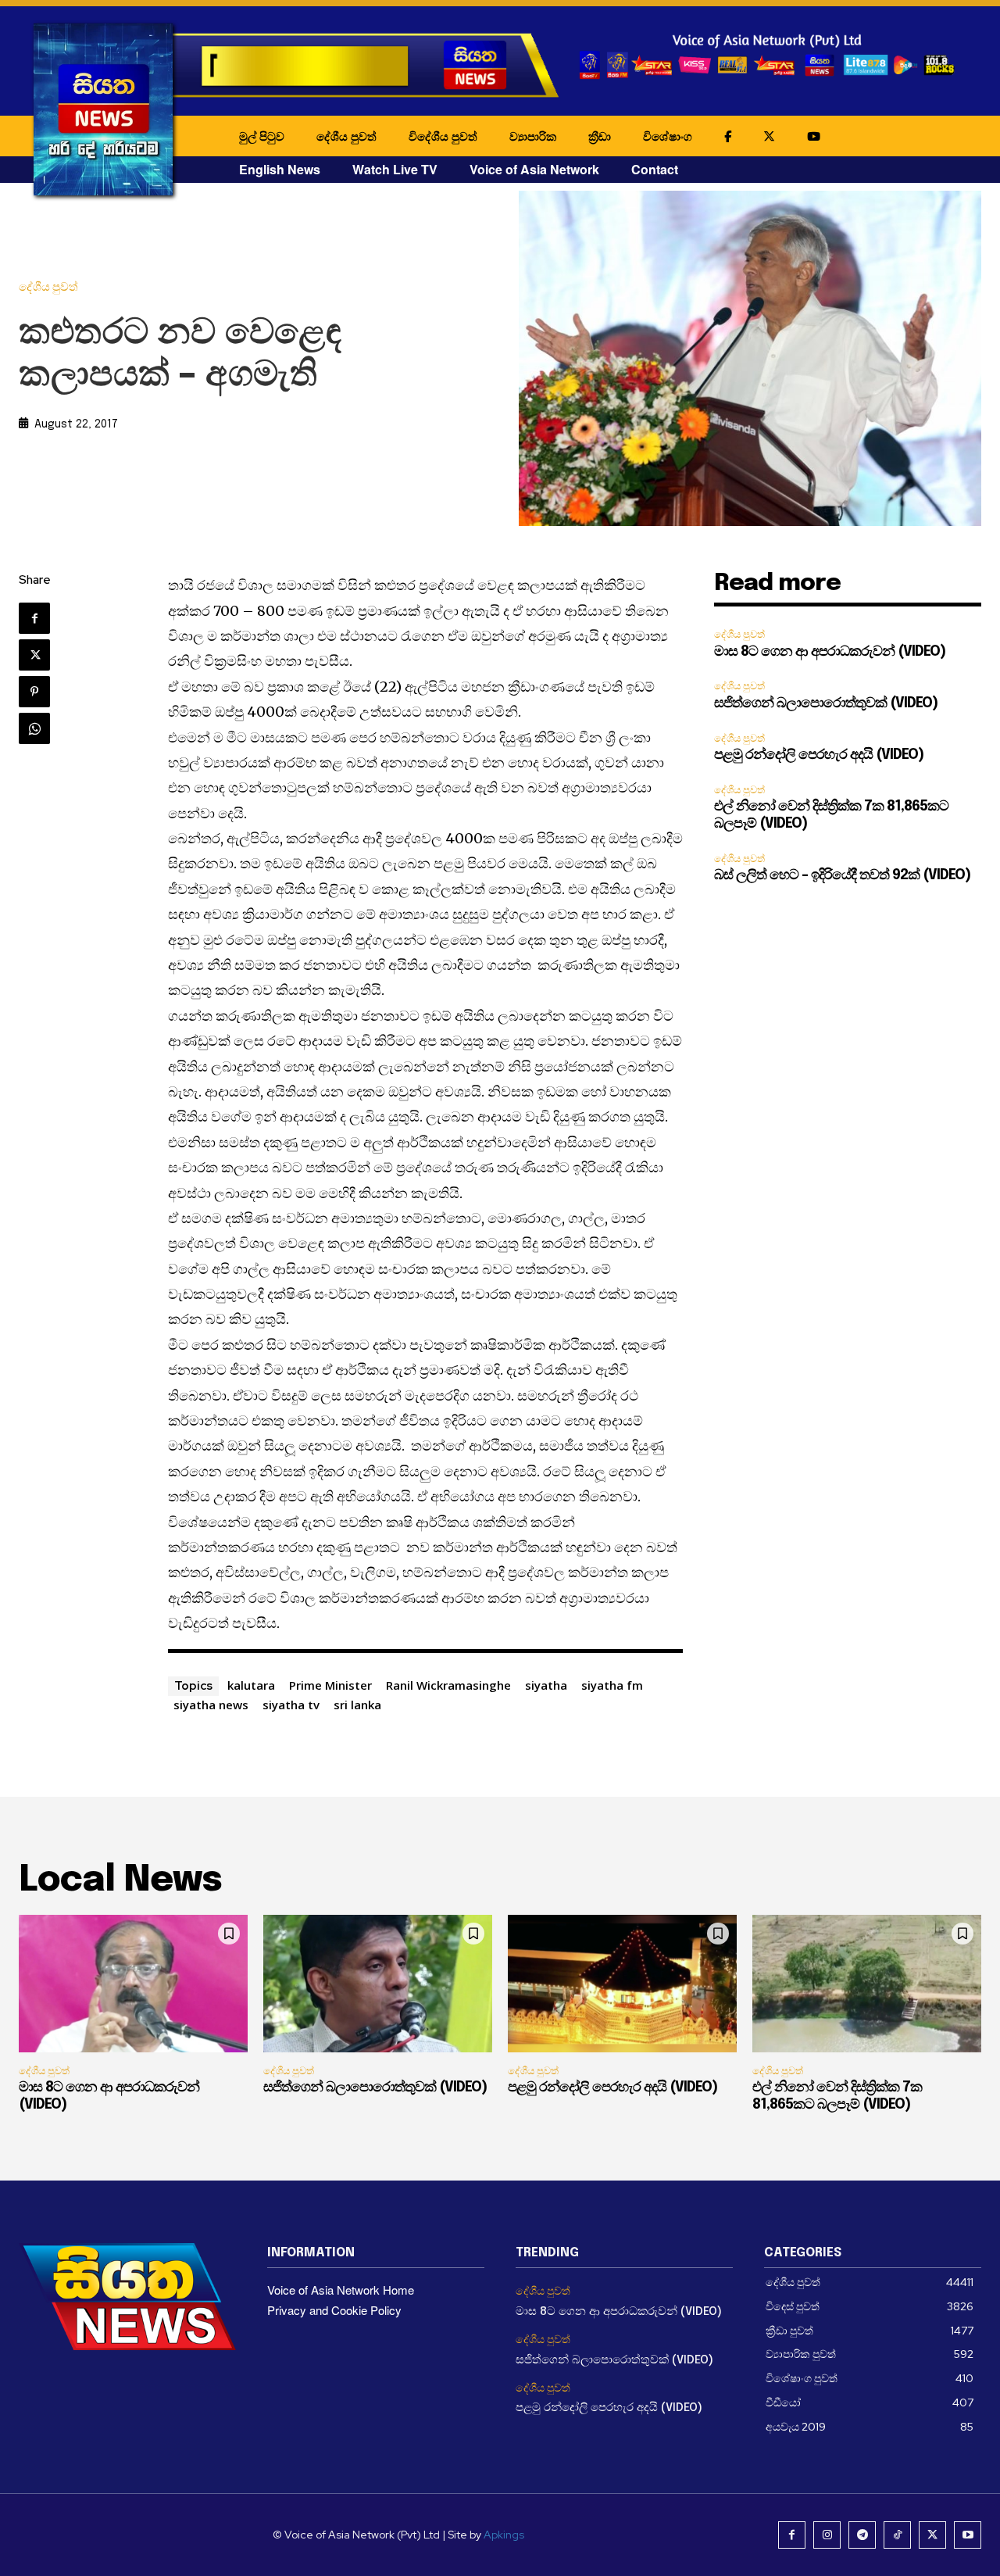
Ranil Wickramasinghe (448, 1685)
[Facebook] (34, 618)
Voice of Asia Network (534, 169)
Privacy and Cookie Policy (334, 2310)
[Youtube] (968, 2535)
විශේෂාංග (668, 136)
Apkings (504, 2535)
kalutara (251, 1685)
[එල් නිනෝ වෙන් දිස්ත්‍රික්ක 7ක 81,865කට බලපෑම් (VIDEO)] (867, 1984)
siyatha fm (612, 1685)
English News (280, 169)
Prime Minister (330, 1685)
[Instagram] (827, 2535)
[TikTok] (897, 2535)
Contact (655, 169)
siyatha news (211, 1705)
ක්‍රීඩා (600, 136)
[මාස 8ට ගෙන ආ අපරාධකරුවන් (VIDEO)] (133, 1984)
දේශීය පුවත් (346, 136)
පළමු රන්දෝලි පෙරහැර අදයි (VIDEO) (819, 755)
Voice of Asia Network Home (341, 2290)
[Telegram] (862, 2535)
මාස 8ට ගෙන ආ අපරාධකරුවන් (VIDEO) (830, 652)
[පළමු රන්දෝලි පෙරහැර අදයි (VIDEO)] (622, 1984)
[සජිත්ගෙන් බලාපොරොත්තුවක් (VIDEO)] (378, 1984)
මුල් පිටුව (262, 136)
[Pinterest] (34, 692)
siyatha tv (291, 1705)
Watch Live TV (395, 169)
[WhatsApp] (34, 728)
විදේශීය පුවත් (443, 136)
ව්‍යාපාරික (533, 136)
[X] (34, 655)
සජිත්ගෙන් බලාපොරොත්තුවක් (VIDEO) (826, 703)
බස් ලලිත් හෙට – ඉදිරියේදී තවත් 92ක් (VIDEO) (842, 875)
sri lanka (357, 1705)
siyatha (546, 1685)
